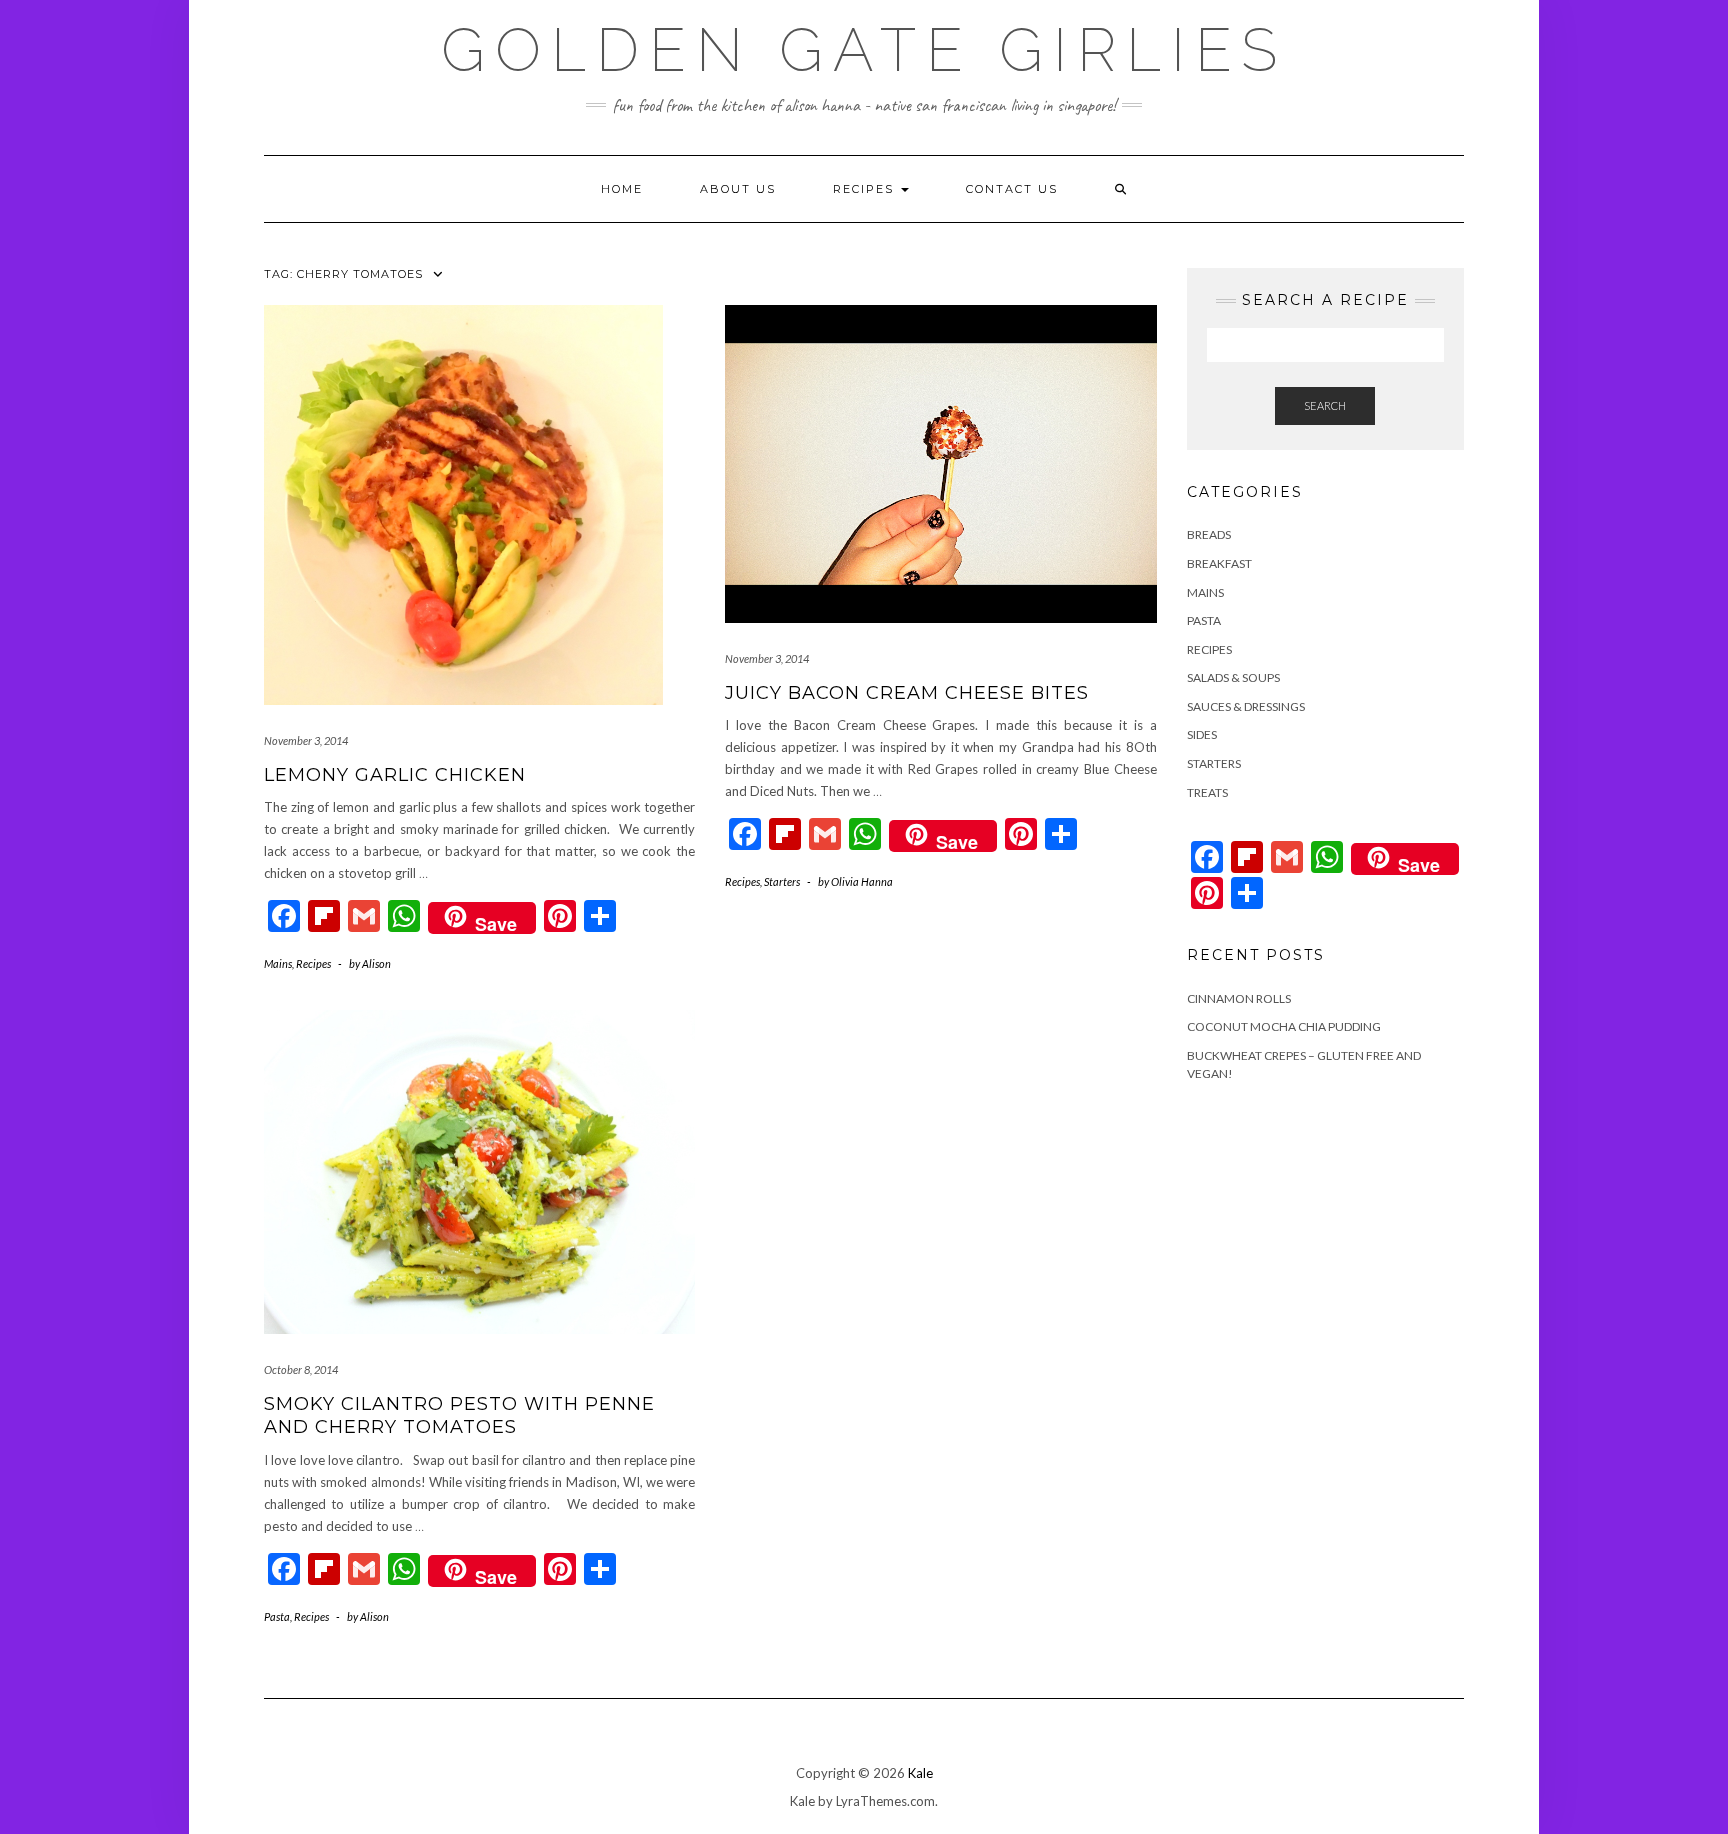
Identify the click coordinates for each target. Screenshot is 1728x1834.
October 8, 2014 (301, 1369)
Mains (278, 963)
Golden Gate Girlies (864, 50)
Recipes (866, 189)
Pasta (277, 1616)
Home (622, 189)
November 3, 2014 (306, 740)
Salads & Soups (1233, 677)
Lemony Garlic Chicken (395, 775)
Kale (920, 1773)
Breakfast (1219, 563)
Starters (782, 881)
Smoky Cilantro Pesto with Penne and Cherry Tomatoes (459, 1415)
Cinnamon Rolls (1239, 998)
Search (1325, 405)
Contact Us (1012, 189)
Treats (1207, 792)
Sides (1202, 734)
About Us (738, 189)
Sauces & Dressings (1246, 706)
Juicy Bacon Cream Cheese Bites (907, 693)
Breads (1209, 534)
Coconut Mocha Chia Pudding (1284, 1026)
